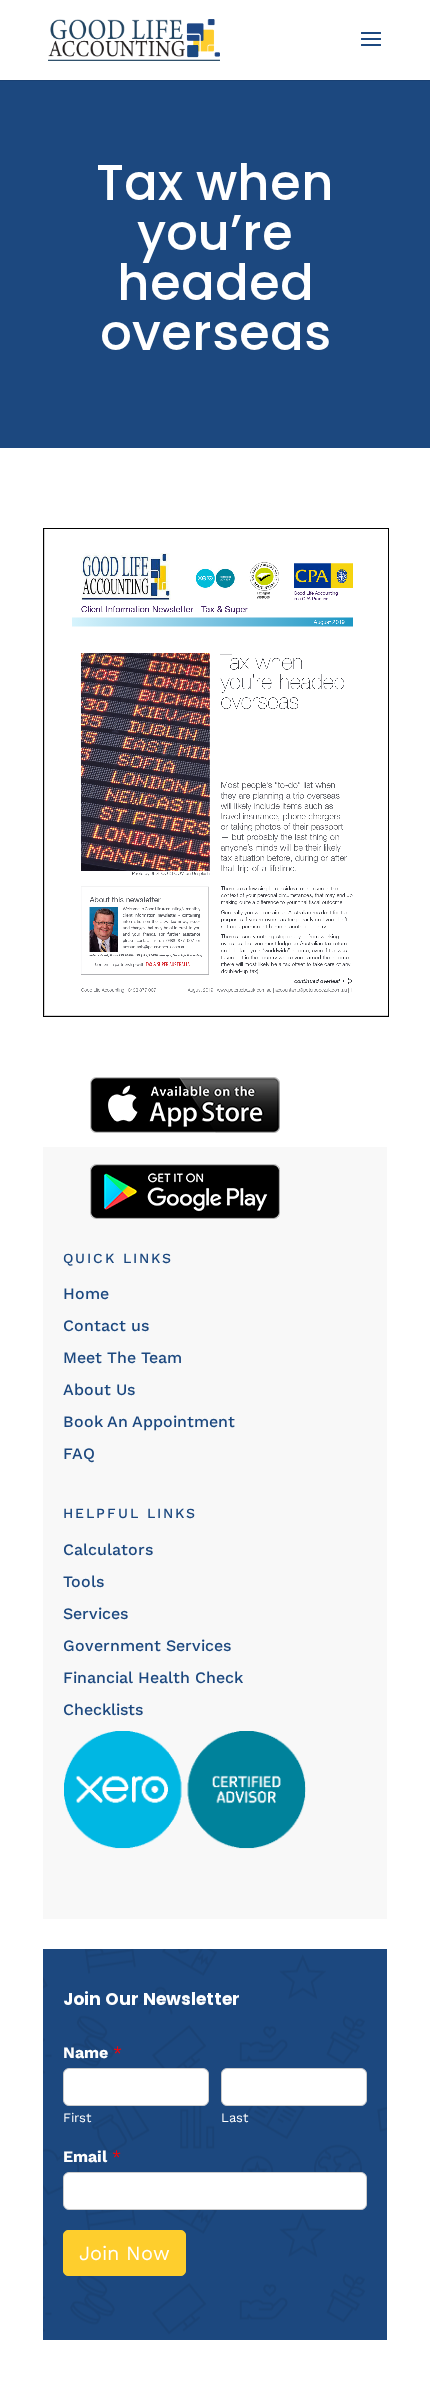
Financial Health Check (153, 1677)
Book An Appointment (149, 1421)
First (77, 2117)
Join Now (124, 2253)
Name (92, 2052)
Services (95, 1613)
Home (86, 1293)
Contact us (106, 1325)
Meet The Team (122, 1357)
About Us (99, 1389)
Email (92, 2156)
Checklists (103, 1709)
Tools (83, 1581)
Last (234, 2117)
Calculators (108, 1549)
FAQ (79, 1453)
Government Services (147, 1645)
